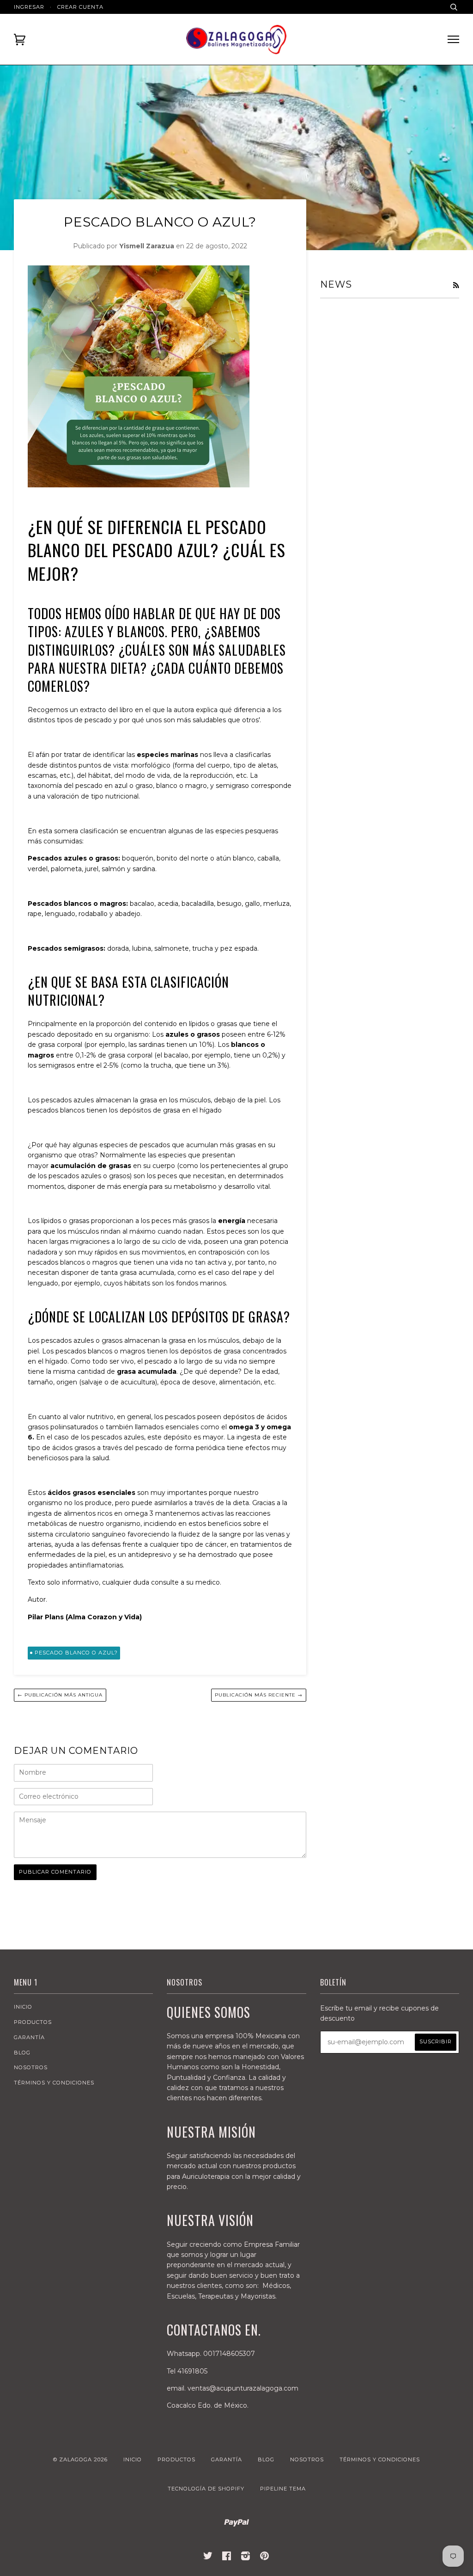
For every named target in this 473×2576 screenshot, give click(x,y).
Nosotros (31, 2067)
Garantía (29, 2037)
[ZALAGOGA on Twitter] (208, 2558)
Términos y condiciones (54, 2083)
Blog (22, 2053)
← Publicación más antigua (60, 1695)
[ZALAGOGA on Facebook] (227, 2558)
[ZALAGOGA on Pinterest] (265, 2558)
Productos (33, 2022)
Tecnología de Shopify (206, 2489)
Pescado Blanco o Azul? (76, 1653)
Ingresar (29, 7)
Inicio (23, 2007)
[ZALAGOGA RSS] (456, 285)
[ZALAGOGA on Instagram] (246, 2558)
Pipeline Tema (283, 2489)
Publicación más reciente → (259, 1695)
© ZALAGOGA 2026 (80, 2459)
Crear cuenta (80, 7)
